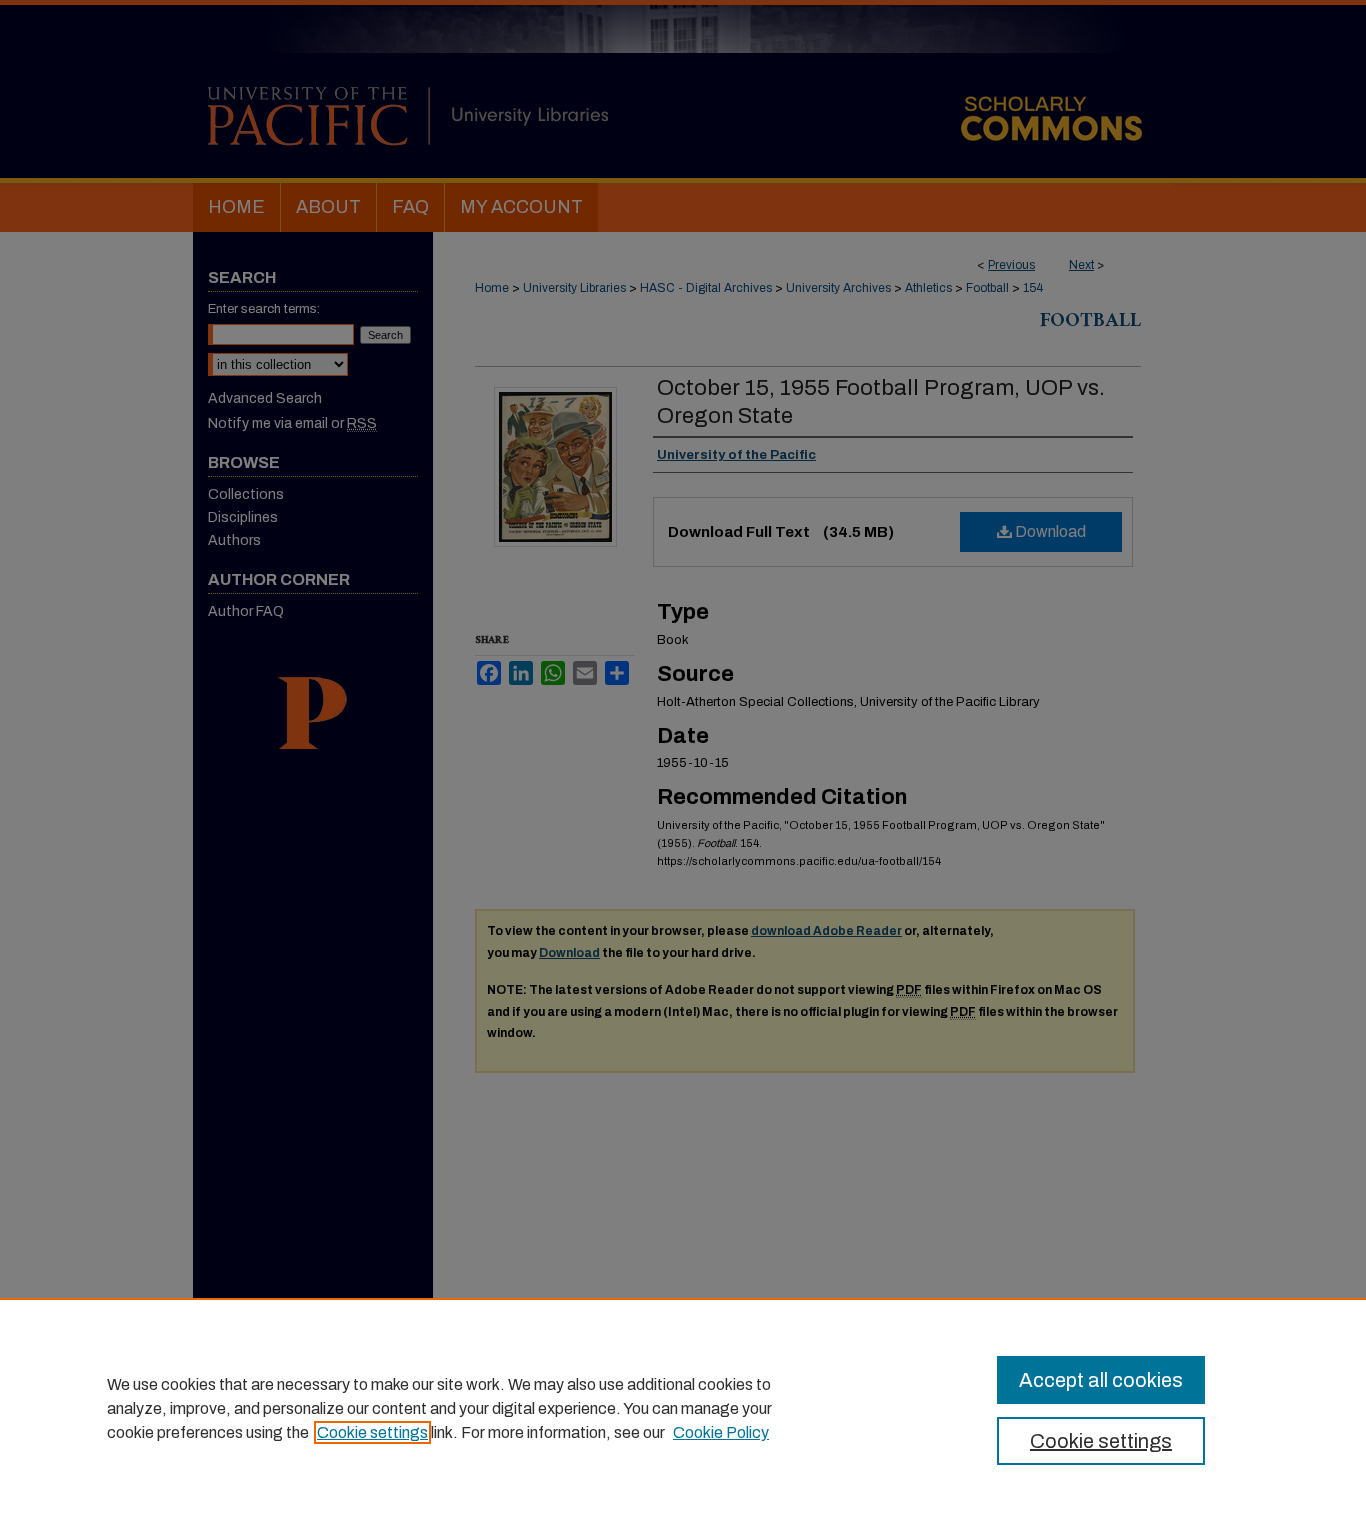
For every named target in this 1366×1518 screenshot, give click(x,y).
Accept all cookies (1101, 1380)
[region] (683, 1408)
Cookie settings (372, 1432)
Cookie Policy (721, 1432)
